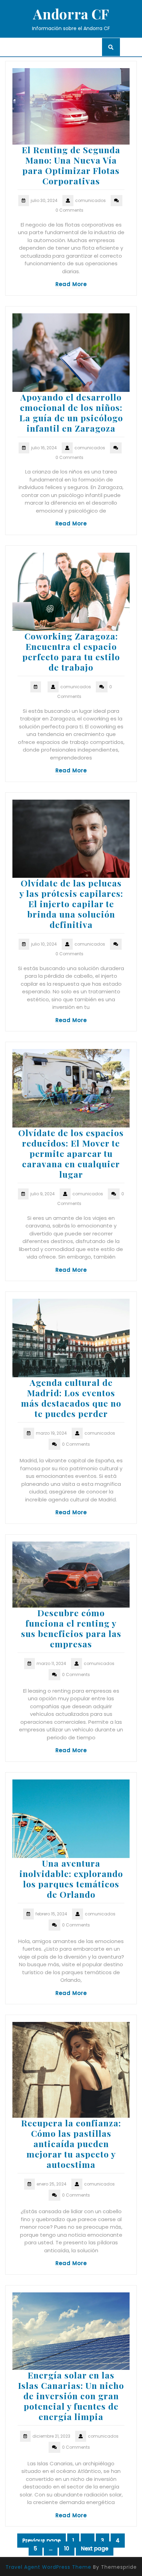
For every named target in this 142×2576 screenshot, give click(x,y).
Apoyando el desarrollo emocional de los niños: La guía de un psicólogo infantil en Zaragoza (71, 412)
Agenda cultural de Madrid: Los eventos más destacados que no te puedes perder (71, 1398)
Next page (95, 2549)
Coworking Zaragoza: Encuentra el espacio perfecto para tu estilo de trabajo (71, 651)
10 (69, 2549)
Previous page (42, 2541)
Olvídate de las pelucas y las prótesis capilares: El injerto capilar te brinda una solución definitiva (71, 904)
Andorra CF (71, 14)
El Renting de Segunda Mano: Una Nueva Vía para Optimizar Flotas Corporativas (71, 165)
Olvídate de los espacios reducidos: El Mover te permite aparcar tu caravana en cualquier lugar (71, 1153)
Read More (71, 284)
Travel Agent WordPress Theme (48, 2567)
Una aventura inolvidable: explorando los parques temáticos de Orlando (71, 1879)
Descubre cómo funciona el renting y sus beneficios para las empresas (71, 1628)
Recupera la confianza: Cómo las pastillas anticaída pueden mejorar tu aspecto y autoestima (71, 2143)
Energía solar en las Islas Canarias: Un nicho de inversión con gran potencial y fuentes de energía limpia (71, 2396)
